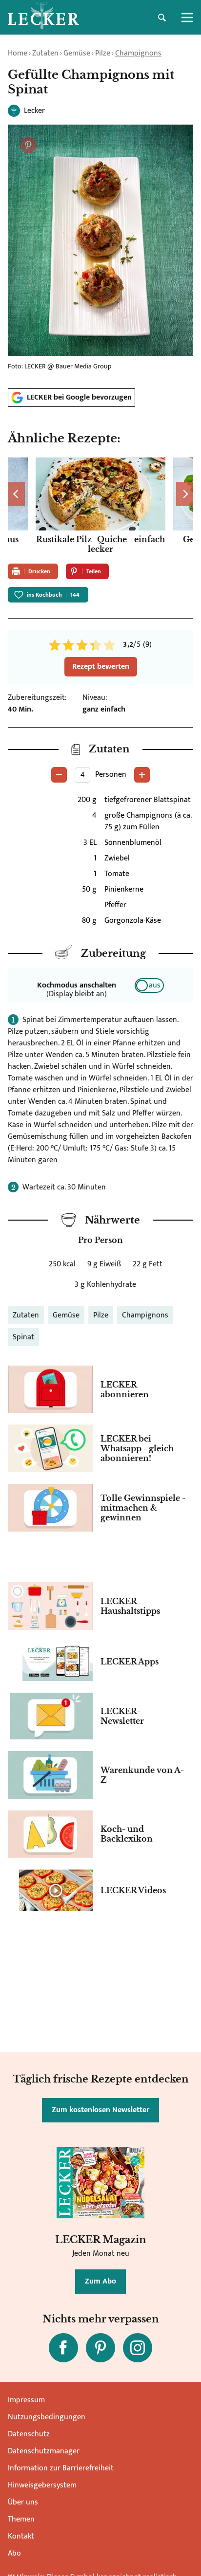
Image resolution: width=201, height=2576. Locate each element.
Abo (14, 2553)
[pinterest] (100, 2348)
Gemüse (77, 53)
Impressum (26, 2400)
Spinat (23, 1337)
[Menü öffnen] (187, 18)
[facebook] (63, 2348)
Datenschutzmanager (44, 2451)
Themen (21, 2519)
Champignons (138, 53)
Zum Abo (100, 2281)
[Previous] (16, 494)
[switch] (149, 986)
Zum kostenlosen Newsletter (100, 2110)
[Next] (185, 494)
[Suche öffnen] (162, 18)
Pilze (103, 53)
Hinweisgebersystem (42, 2485)
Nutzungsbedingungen (47, 2417)
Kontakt (21, 2536)
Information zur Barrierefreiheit (61, 2468)
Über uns (23, 2502)
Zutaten (45, 53)
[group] (100, 507)
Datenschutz (29, 2434)
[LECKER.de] (43, 18)
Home (18, 53)
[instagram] (138, 2348)
